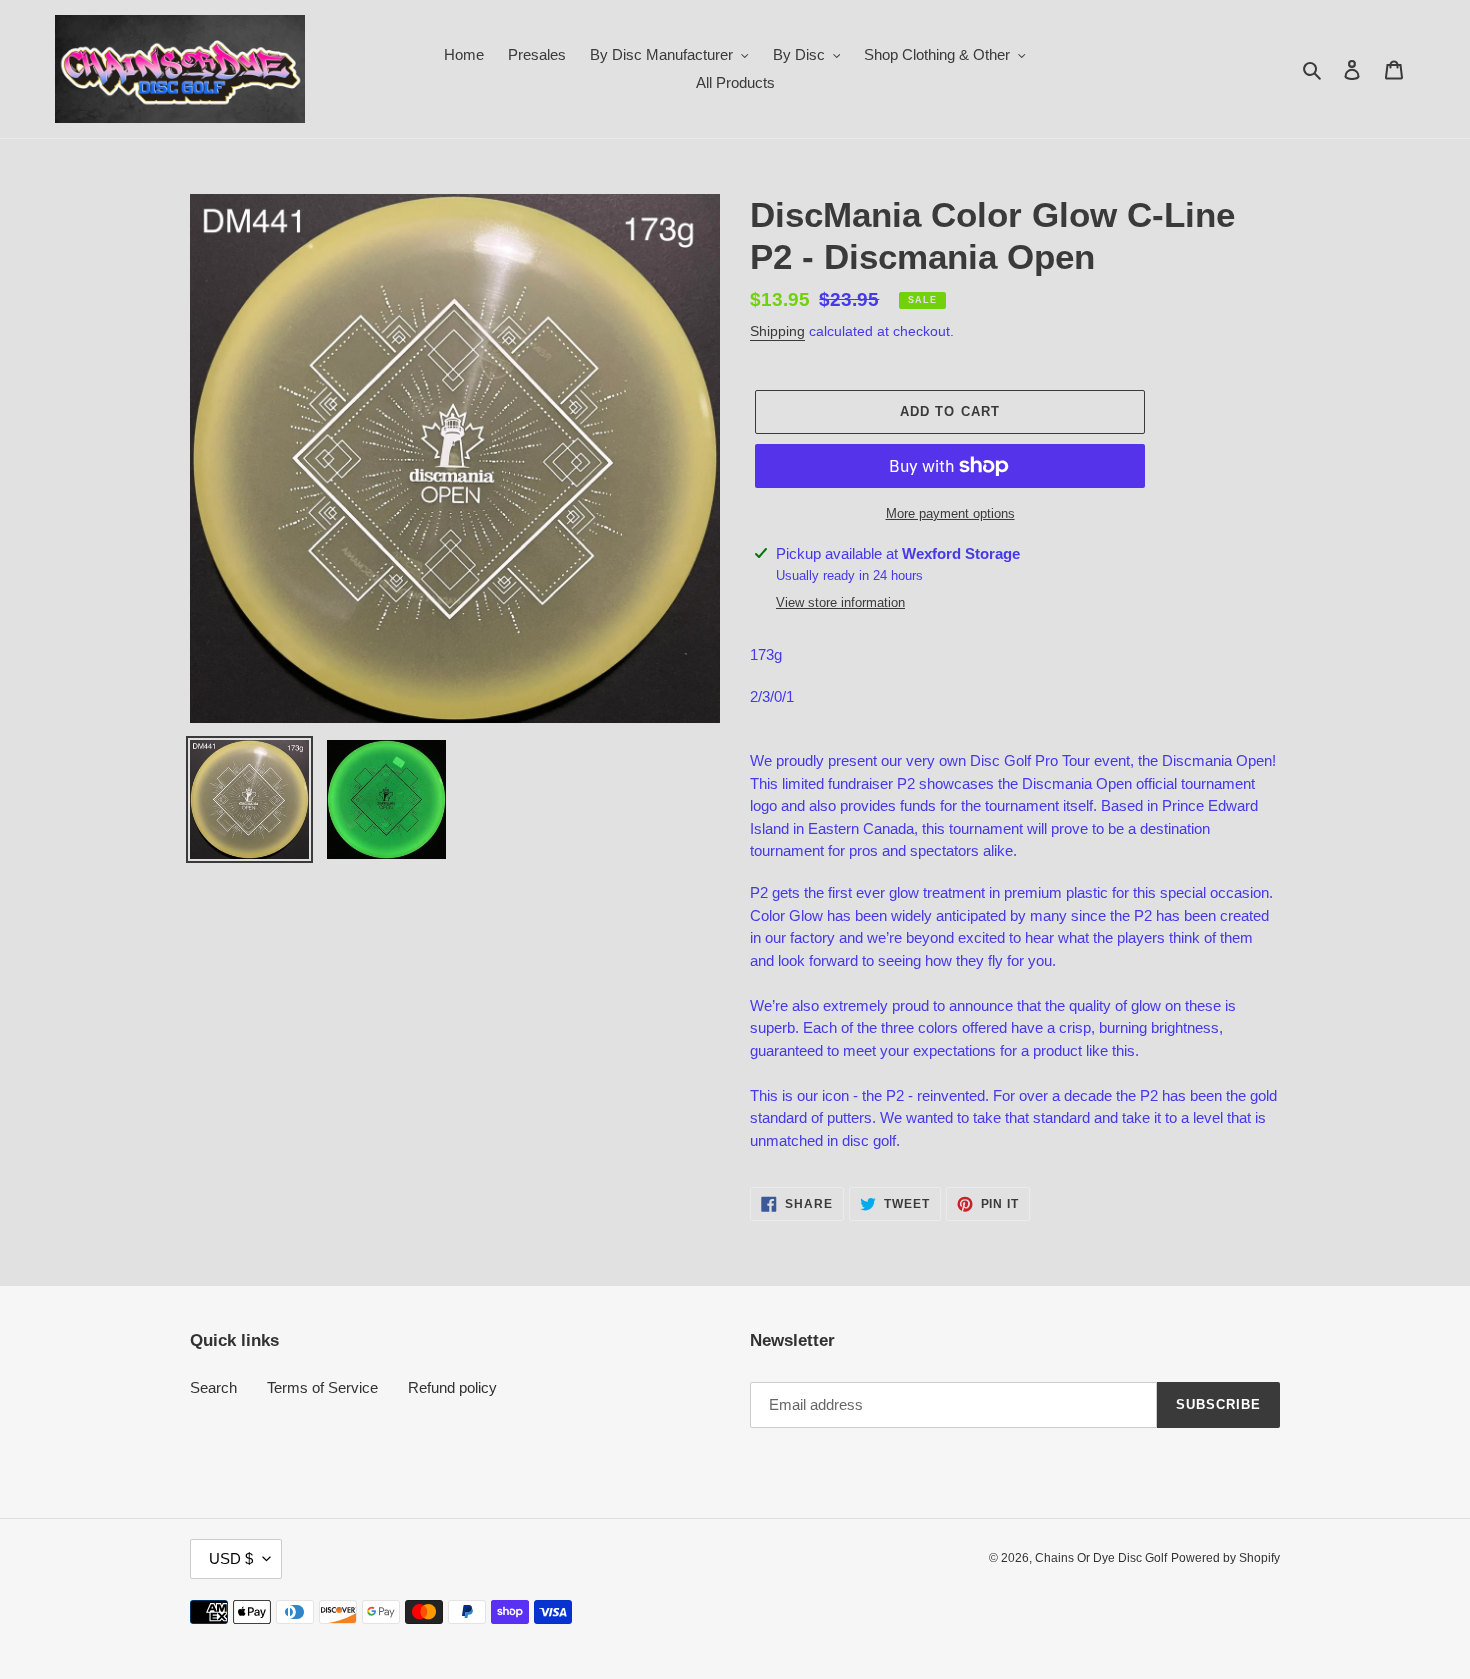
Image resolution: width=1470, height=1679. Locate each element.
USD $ (231, 1558)
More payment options (950, 513)
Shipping (777, 331)
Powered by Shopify (1225, 1558)
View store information (840, 602)
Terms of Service (322, 1387)
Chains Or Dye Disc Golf (1101, 1558)
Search (213, 1387)
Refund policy (452, 1387)
